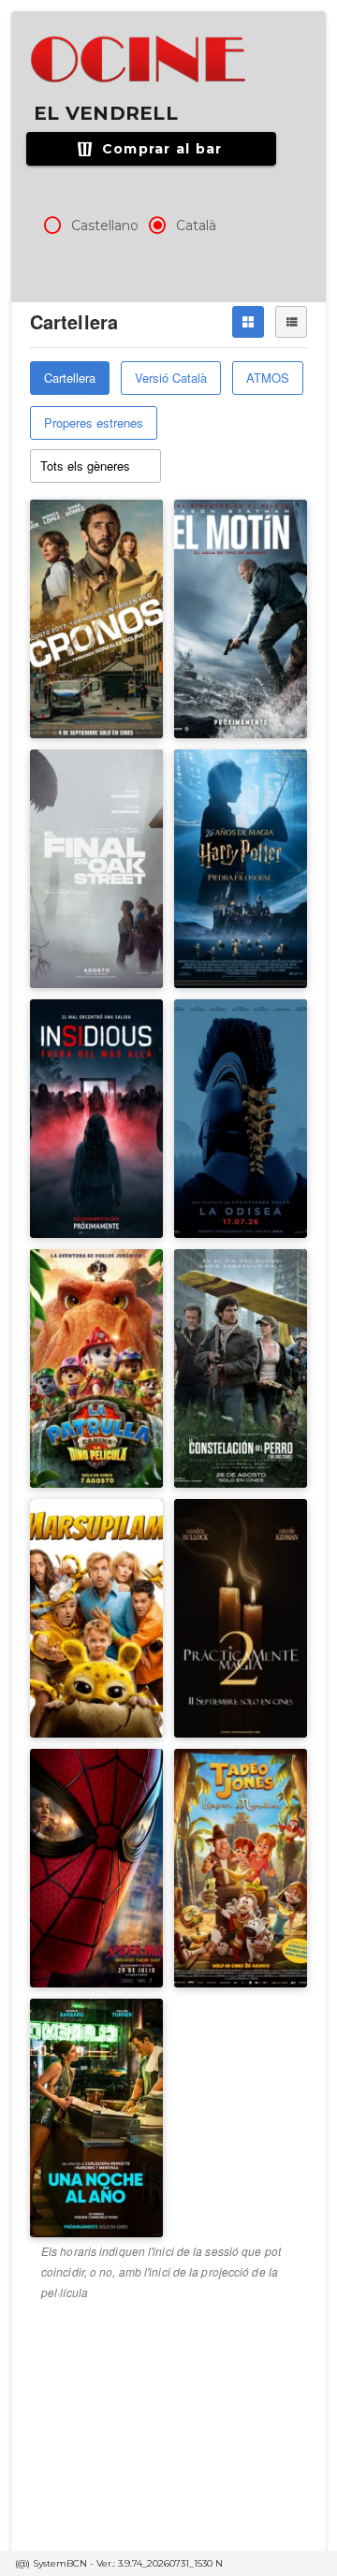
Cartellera (70, 378)
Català (196, 226)
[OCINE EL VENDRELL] (140, 60)
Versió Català (171, 378)
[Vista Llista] (291, 322)
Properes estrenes (94, 422)
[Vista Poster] (248, 322)
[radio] (52, 226)
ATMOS (268, 378)
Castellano (105, 226)
